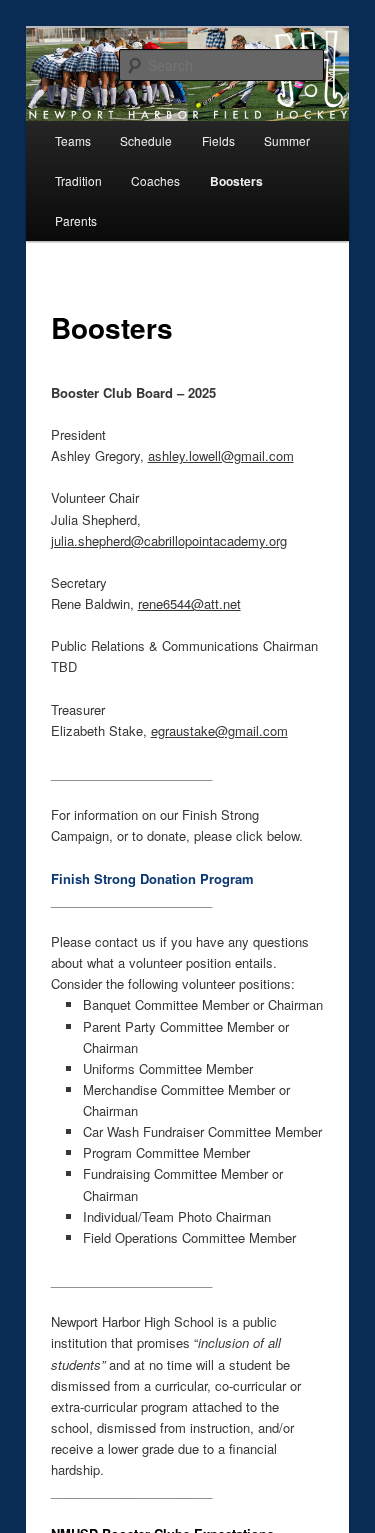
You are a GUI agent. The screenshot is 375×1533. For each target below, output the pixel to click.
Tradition (78, 180)
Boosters (236, 181)
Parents (76, 220)
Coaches (155, 180)
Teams (73, 140)
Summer (287, 140)
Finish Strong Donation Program (152, 878)
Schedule (146, 140)
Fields (218, 140)
